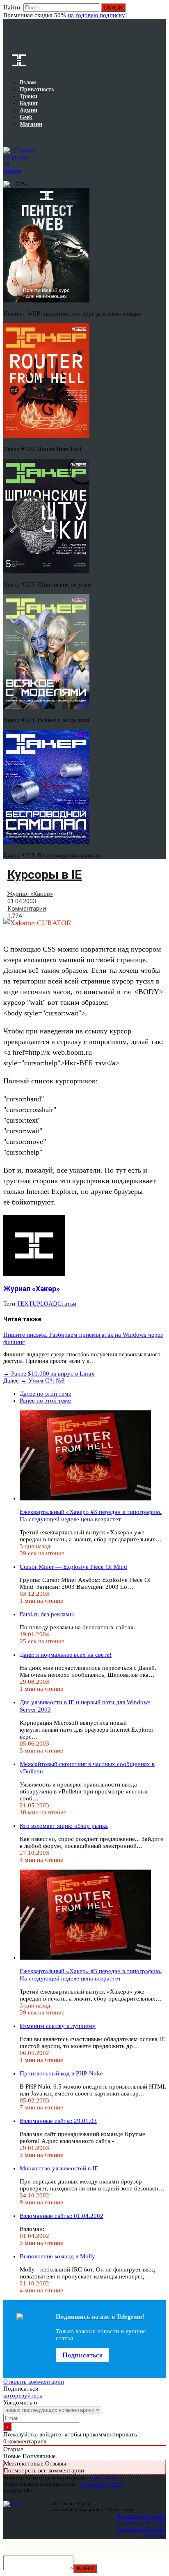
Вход (160, 11)
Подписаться (82, 2355)
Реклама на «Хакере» (142, 2529)
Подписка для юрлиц (142, 2523)
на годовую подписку (96, 15)
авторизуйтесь (23, 2396)
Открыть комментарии (34, 2382)
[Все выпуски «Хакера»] (4, 137)
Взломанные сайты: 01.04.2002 (62, 2216)
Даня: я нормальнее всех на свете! (66, 1655)
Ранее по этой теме (45, 1401)
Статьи (67, 1304)
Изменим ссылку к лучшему (58, 2026)
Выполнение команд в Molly (57, 2256)
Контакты (154, 2536)
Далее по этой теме (46, 1394)
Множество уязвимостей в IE (59, 2168)
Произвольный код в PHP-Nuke (61, 2073)
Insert (85, 2568)
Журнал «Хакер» (30, 894)
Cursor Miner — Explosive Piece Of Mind (73, 1567)
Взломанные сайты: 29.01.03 (58, 2121)
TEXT (25, 1304)
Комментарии (27, 909)
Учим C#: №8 (34, 1380)
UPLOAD (45, 1304)
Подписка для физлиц (141, 2516)
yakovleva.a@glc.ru (101, 2484)
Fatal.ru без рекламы (47, 1614)
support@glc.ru (107, 2478)
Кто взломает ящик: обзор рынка (64, 1826)
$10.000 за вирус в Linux (49, 1374)
